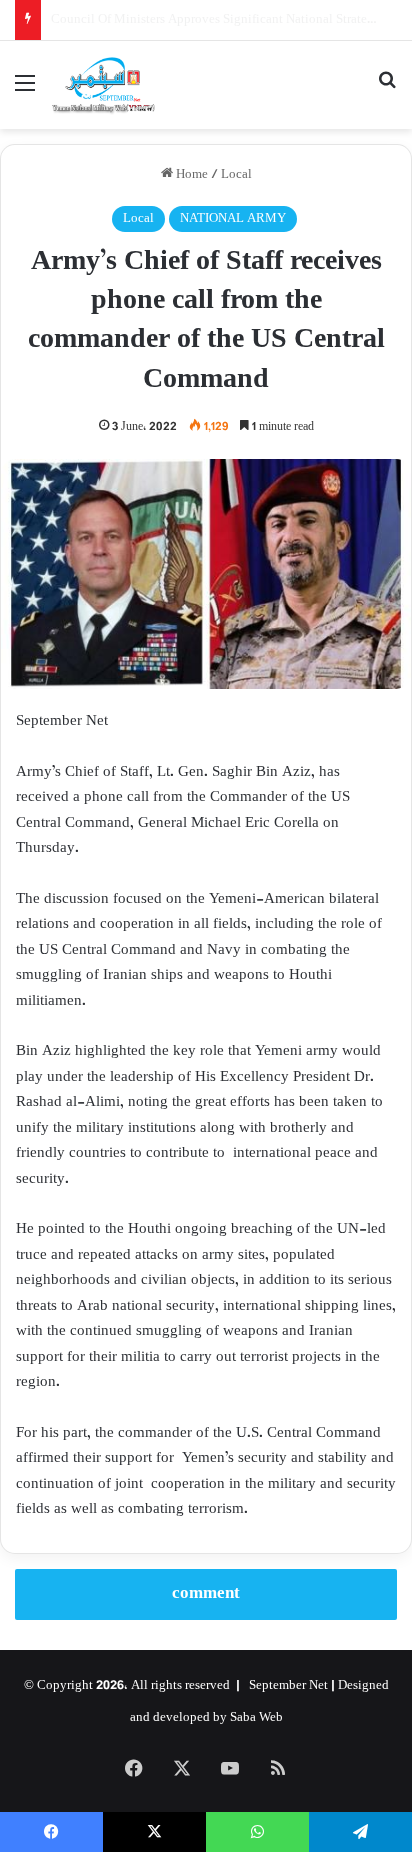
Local (236, 175)
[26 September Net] (104, 85)
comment (206, 1594)
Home (190, 175)
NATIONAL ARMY (233, 219)
